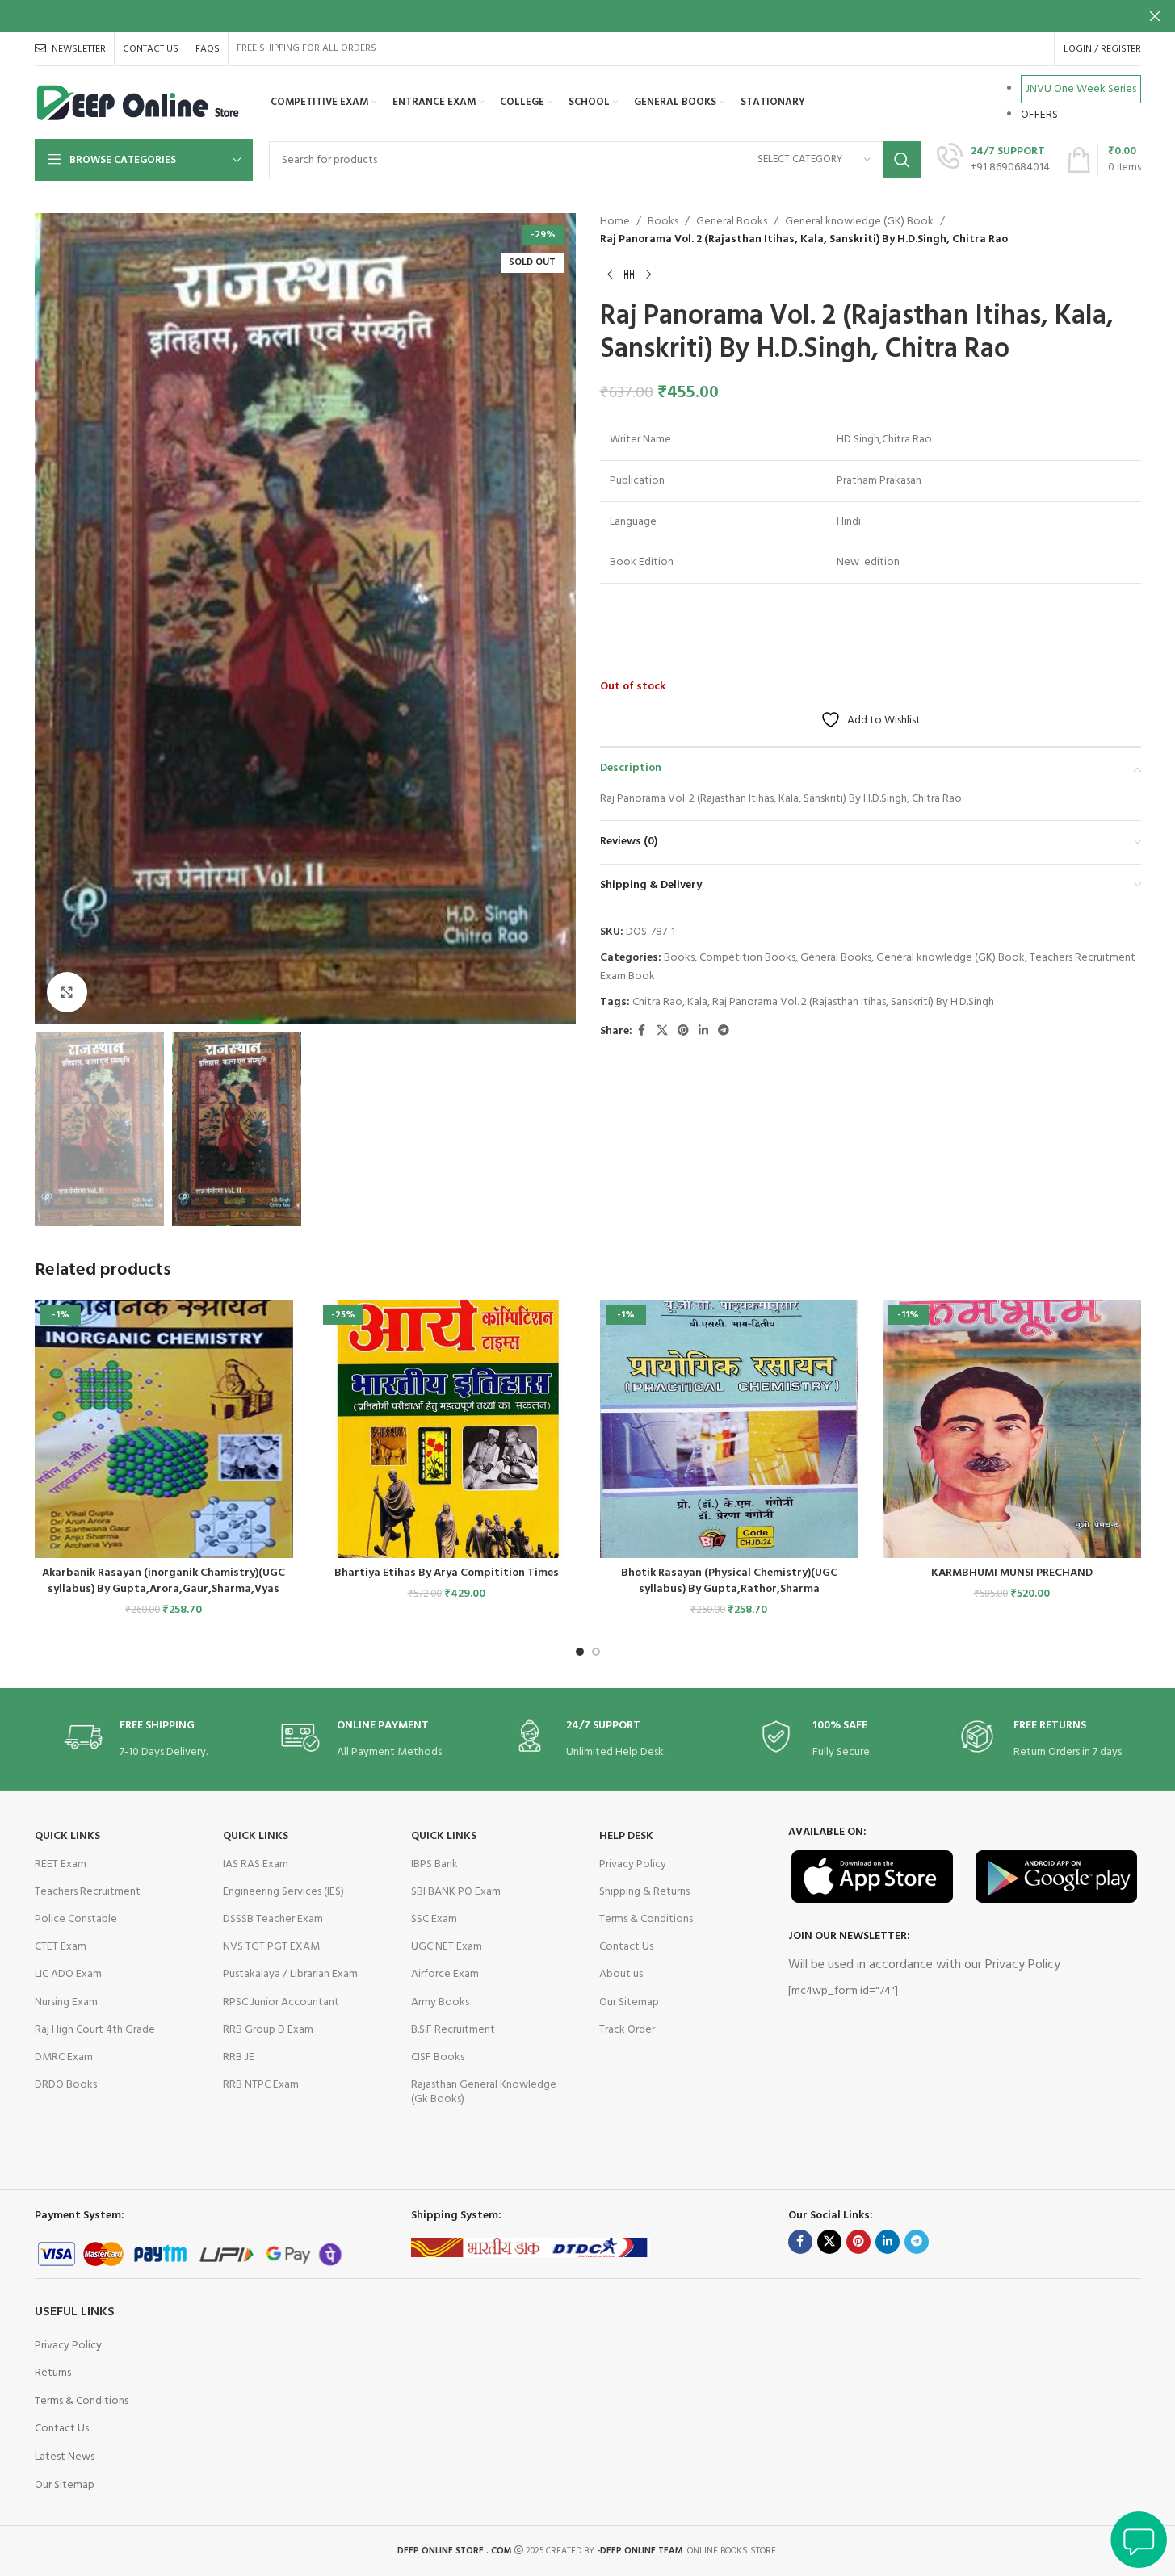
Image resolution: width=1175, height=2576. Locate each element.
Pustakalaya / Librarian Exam (290, 1974)
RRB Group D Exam (268, 2030)
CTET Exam (61, 1947)
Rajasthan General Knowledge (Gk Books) (484, 2092)
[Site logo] (138, 103)
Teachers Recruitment (88, 1892)
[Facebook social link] (642, 1031)
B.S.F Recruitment (453, 2030)
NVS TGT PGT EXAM (271, 1947)
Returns (53, 2373)
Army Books (440, 2002)
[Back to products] (629, 275)
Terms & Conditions (646, 1919)
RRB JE (239, 2057)
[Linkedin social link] (703, 1031)
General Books (732, 222)
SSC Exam (434, 1919)
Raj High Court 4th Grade (95, 2030)
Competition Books (747, 958)
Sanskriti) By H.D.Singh (942, 1002)
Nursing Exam (66, 2002)
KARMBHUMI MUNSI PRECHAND (1012, 1573)
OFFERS (1039, 115)
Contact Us (626, 1947)
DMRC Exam (64, 2057)
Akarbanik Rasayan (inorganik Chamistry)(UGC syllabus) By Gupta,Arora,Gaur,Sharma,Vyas (164, 1581)
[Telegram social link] (724, 1031)
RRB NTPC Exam (261, 2085)
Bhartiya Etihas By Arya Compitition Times (447, 1573)
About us (621, 1974)
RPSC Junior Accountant (281, 2002)
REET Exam (61, 1864)
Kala (697, 1002)
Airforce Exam (445, 1974)
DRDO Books (66, 2085)
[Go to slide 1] (580, 1652)
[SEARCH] (902, 160)
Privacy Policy (633, 1864)
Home (615, 222)
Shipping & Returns (644, 1892)
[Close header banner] (1155, 16)
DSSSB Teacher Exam (273, 1919)
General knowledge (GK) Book (859, 222)
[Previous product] (610, 275)
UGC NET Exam (447, 1947)
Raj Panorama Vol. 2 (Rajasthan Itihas (799, 1002)
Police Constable (76, 1919)
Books (663, 222)
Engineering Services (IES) (283, 1892)
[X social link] (662, 1031)
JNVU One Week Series (1081, 89)
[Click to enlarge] (67, 992)
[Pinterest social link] (683, 1031)
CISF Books (438, 2057)
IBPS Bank (434, 1864)
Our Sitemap (629, 2002)
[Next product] (648, 275)
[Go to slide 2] (596, 1652)
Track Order (627, 2030)
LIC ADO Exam (68, 1974)
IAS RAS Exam (256, 1864)
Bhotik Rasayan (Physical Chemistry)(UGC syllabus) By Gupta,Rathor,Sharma (729, 1581)
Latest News (65, 2457)
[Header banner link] (587, 16)
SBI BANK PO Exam (456, 1892)
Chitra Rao (657, 1002)
